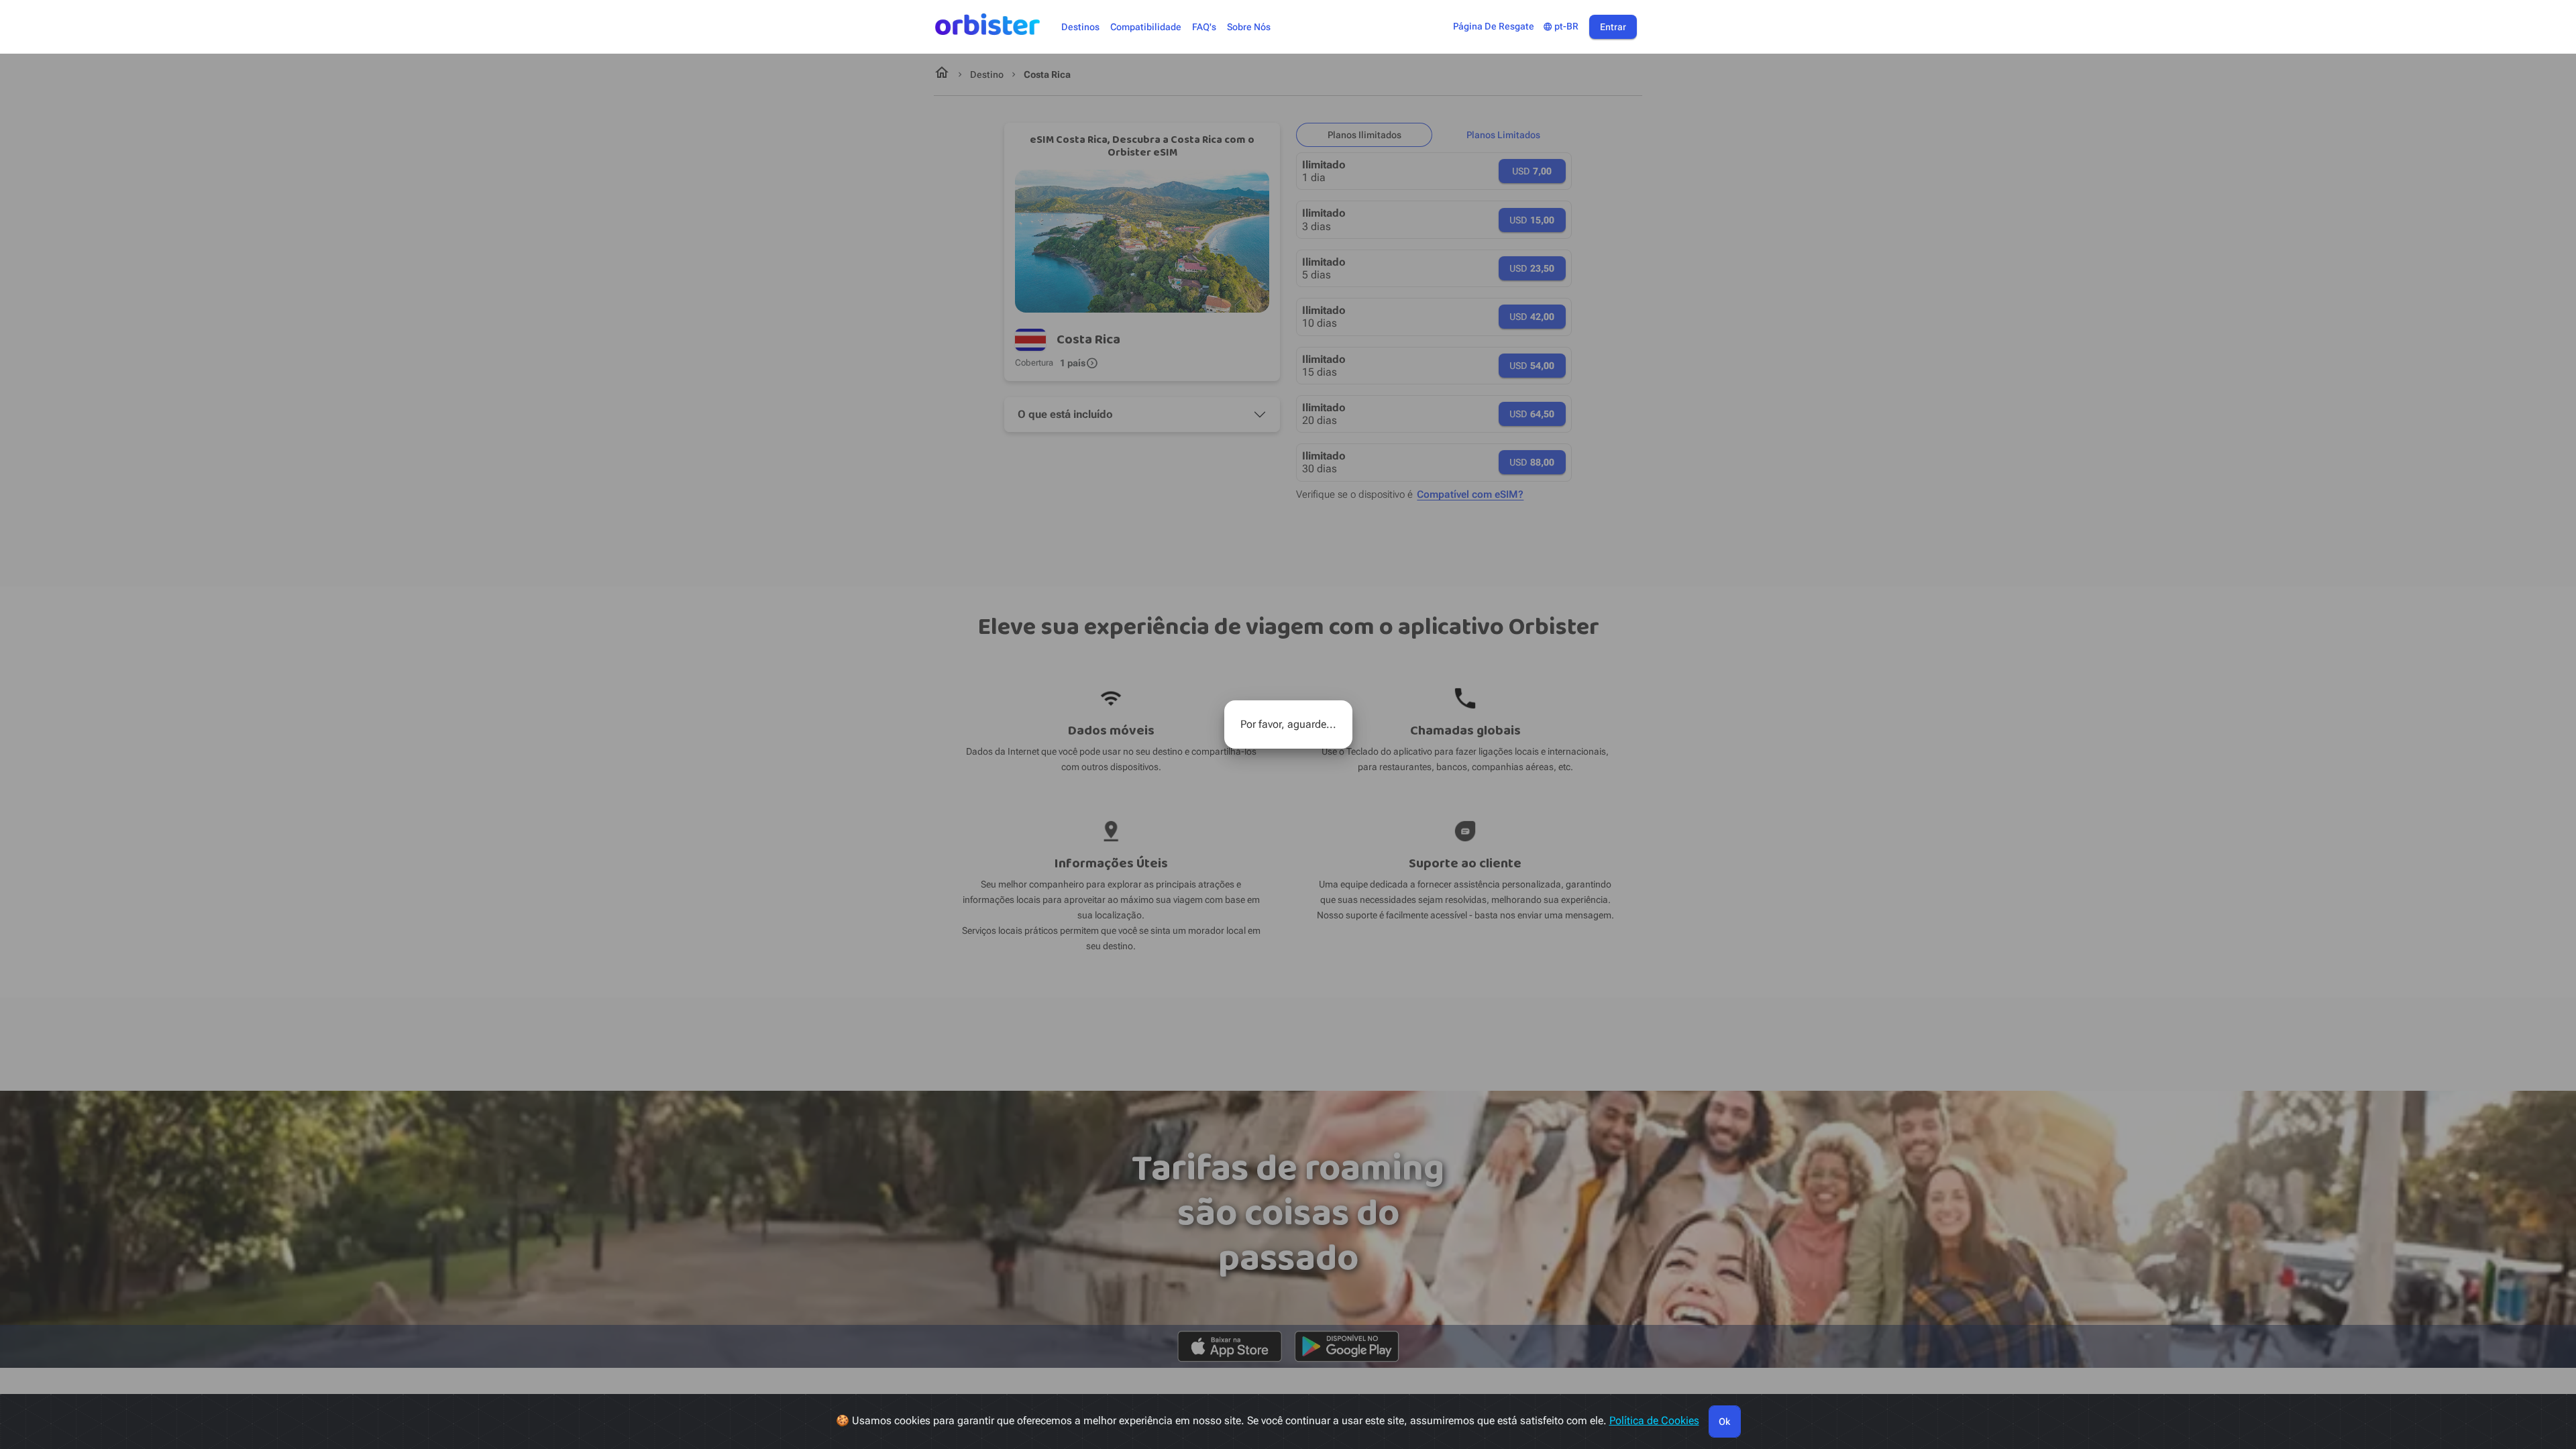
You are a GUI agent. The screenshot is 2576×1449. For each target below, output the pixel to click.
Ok (1724, 1421)
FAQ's (1204, 27)
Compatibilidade (1146, 27)
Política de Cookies (1654, 1420)
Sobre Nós (1249, 27)
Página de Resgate (1494, 26)
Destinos (1080, 27)
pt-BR (1561, 26)
